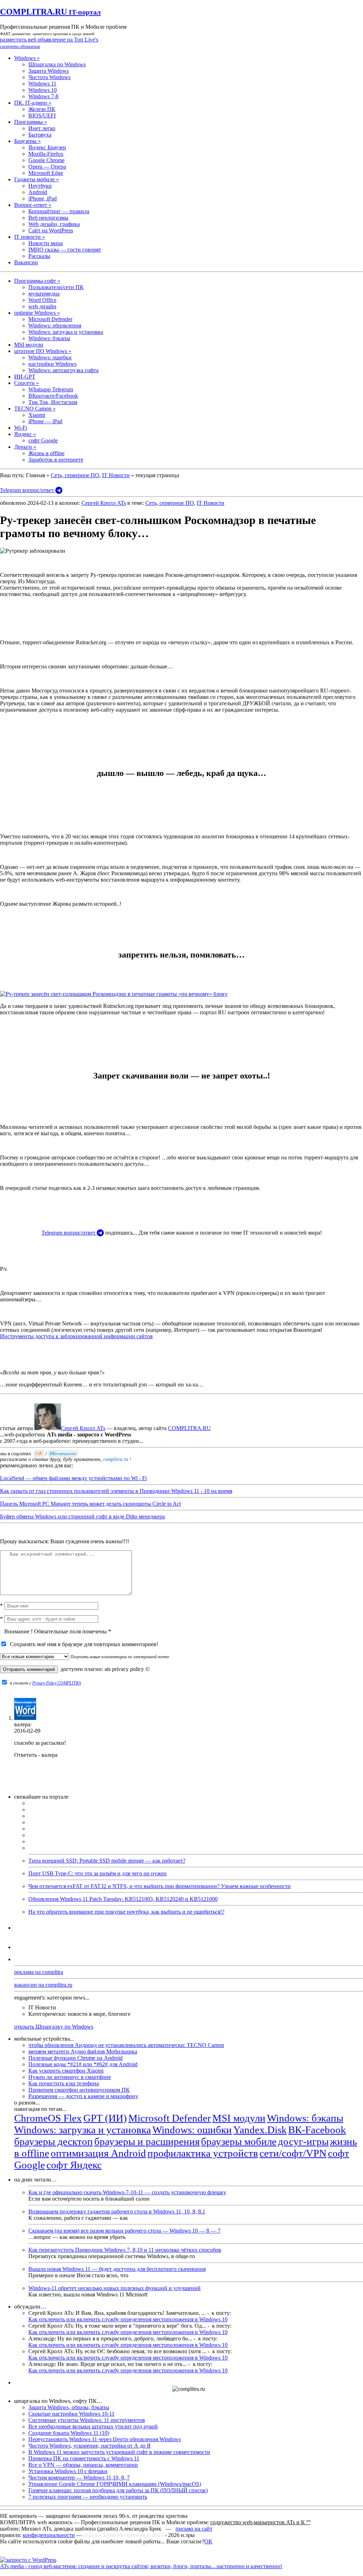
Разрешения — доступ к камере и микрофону (83, 2096)
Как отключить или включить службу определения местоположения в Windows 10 (128, 2319)
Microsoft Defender (50, 319)
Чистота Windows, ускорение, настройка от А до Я (90, 2446)
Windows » (27, 58)
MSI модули (29, 345)
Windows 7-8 (43, 96)
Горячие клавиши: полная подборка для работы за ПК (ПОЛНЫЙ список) (118, 2490)
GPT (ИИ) (105, 2118)
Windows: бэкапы (49, 338)
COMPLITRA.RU (50, 12)
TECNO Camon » (35, 409)
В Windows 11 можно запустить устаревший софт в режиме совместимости (119, 2452)
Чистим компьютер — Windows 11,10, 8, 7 (79, 2478)
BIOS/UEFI (42, 115)
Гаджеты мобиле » (37, 179)
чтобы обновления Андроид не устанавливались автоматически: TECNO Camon (126, 2045)
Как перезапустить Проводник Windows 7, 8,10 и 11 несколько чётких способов (125, 2250)
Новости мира (46, 243)
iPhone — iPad (45, 421)
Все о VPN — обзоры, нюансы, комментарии (83, 2465)
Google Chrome (46, 160)
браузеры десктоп (54, 2141)
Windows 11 (42, 84)
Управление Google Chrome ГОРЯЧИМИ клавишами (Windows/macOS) (115, 2484)
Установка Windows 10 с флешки (68, 2471)
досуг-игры (303, 2141)
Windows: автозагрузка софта (63, 370)
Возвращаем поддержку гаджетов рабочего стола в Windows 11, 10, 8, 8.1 (117, 2211)
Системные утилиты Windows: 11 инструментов (87, 2420)
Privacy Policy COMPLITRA (57, 1683)
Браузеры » (27, 141)
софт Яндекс (74, 2165)
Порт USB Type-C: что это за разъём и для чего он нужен (97, 1873)
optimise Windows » (37, 313)
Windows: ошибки (50, 357)
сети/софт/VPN (293, 2153)
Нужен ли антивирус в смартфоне (70, 2077)
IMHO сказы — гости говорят (65, 250)
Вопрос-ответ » (33, 205)
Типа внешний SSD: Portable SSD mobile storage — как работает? (107, 1861)
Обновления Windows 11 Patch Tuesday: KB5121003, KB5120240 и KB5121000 (123, 1899)
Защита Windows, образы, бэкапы (69, 2407)
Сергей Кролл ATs (104, 503)
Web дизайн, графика (54, 224)
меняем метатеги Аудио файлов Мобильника (83, 2051)
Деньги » (25, 447)
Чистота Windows (49, 77)
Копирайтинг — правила (59, 211)
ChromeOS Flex (48, 2118)
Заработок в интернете (56, 460)
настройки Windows (52, 364)
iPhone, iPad (43, 198)
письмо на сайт (194, 2529)
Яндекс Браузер (47, 147)
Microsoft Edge (46, 173)
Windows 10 (43, 90)
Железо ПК (42, 109)
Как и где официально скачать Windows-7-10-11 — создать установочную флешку (127, 2192)
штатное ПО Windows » (43, 351)
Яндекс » (25, 434)
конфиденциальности (49, 2535)
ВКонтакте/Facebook (53, 396)
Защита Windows (49, 71)
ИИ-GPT (25, 377)
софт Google (43, 440)
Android (38, 192)
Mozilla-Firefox (46, 154)
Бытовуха (40, 135)
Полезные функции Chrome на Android (76, 2058)
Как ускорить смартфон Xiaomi (66, 2071)
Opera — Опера (47, 167)
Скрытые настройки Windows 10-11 (71, 2414)
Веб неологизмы (48, 218)
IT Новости (116, 475)
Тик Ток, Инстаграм (53, 402)
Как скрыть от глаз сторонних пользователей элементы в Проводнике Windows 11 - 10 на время (116, 1491)
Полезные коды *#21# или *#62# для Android (83, 2064)
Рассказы (39, 256)
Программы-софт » (37, 281)
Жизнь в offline (46, 453)
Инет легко (42, 128)
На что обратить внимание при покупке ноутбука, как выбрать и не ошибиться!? (126, 1912)
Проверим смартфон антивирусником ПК (79, 2090)
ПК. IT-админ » (33, 103)
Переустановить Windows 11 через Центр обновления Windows (105, 2439)
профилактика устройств (203, 2153)
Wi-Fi (21, 428)
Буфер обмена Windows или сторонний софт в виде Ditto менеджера (82, 1516)
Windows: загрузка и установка (66, 332)
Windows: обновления (55, 326)
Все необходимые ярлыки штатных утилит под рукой (93, 2426)
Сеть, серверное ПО (75, 475)
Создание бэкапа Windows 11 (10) (69, 2433)
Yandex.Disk (260, 2130)
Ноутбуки (40, 186)
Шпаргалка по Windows (57, 64)
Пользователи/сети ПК (56, 287)
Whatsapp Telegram (51, 389)
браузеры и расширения (147, 2141)
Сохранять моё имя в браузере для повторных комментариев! (83, 1644)
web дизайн (42, 306)
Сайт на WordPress (51, 230)
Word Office (42, 300)
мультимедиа (44, 294)
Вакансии (26, 262)
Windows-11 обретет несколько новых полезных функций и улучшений (115, 2288)
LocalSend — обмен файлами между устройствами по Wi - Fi (73, 1478)
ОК (208, 2541)
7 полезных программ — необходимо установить (88, 2497)
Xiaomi (37, 415)
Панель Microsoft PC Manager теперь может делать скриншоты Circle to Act (90, 1504)
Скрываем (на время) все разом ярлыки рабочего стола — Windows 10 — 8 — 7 (124, 2231)
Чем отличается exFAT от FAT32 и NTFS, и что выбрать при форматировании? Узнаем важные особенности (160, 1886)
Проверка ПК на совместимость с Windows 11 (84, 2458)
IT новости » (30, 237)
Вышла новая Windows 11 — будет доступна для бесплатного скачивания (117, 2269)
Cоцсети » (27, 383)
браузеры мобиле (239, 2141)
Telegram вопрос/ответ (28, 490)
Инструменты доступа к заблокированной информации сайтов (76, 1336)
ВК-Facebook (317, 2130)
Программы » (31, 122)
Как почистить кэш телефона (64, 2083)
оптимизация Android (98, 2153)
